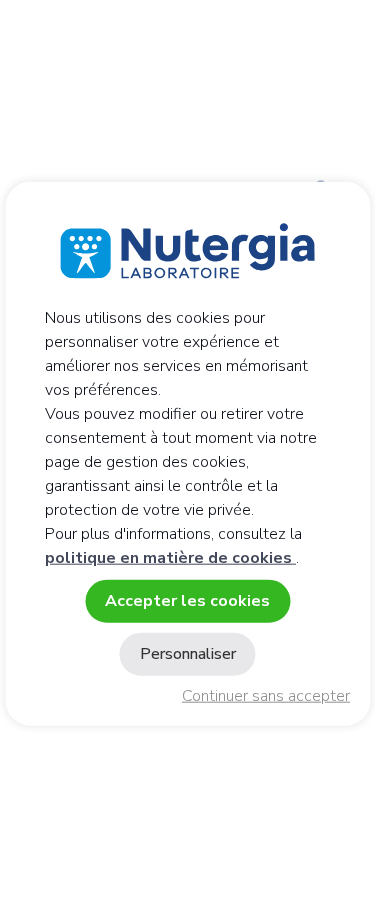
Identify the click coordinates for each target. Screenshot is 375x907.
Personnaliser (188, 654)
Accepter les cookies (187, 600)
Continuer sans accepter (266, 696)
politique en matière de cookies (170, 557)
